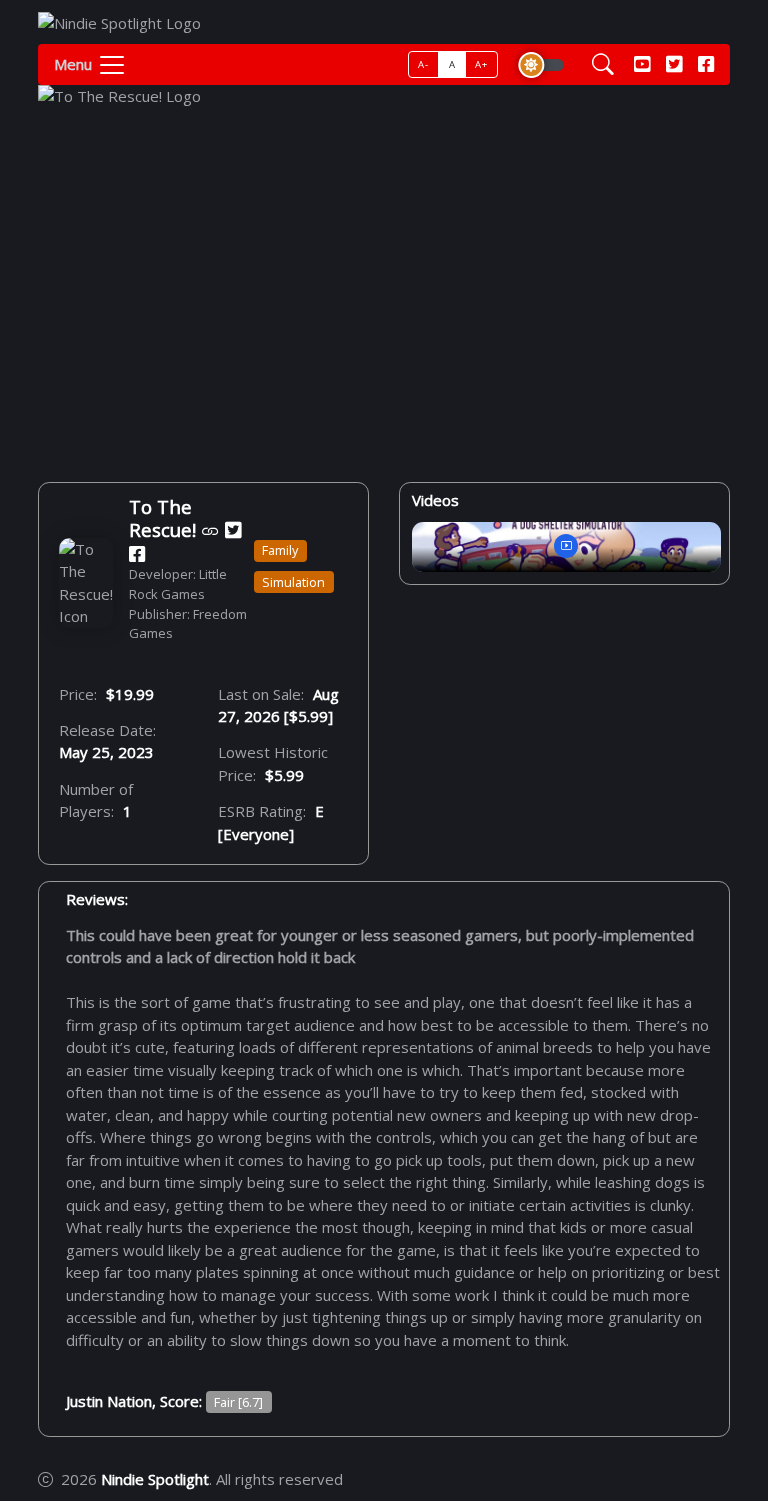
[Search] (603, 64)
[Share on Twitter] (233, 529)
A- (423, 64)
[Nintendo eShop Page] (210, 529)
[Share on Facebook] (137, 553)
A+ (481, 64)
